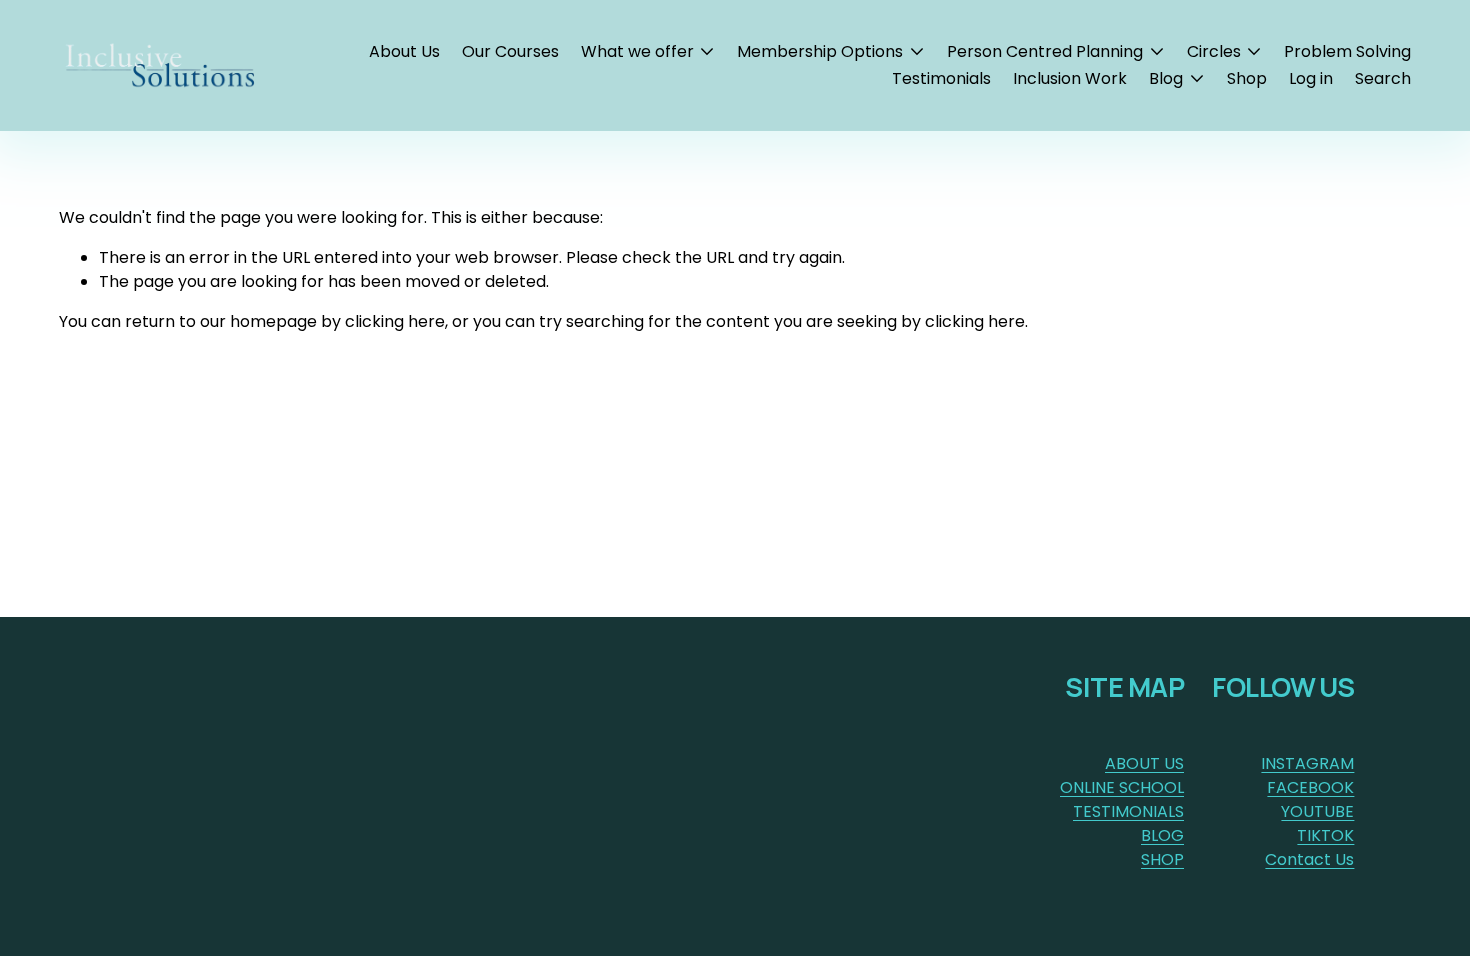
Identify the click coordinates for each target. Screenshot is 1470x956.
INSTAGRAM (1307, 763)
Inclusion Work (1070, 78)
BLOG (1162, 835)
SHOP (1162, 859)
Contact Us (1309, 859)
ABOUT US (1144, 763)
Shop (1247, 78)
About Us (404, 51)
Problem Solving (1347, 51)
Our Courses (510, 51)
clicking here (395, 321)
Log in (1311, 78)
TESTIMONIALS (1128, 811)
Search (1383, 78)
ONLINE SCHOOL (1122, 787)
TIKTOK (1325, 835)
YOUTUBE (1317, 811)
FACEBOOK (1310, 787)
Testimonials (941, 78)
